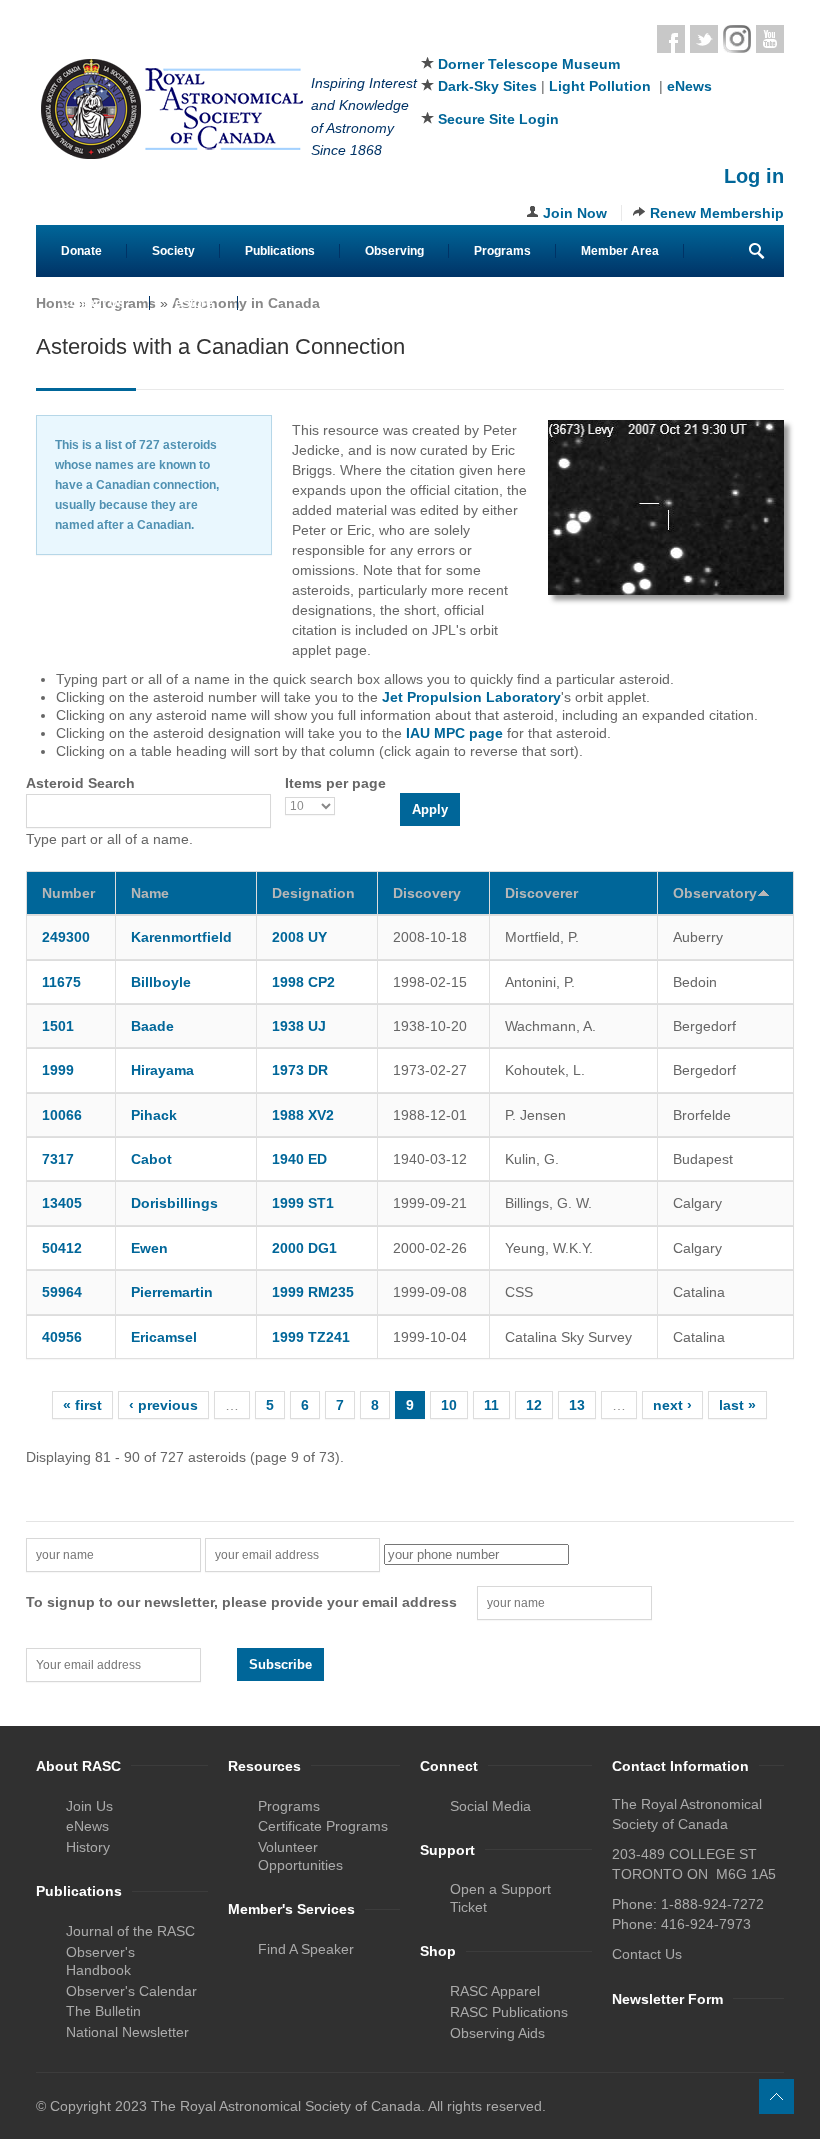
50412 (62, 1248)
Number (68, 893)
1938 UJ (299, 1026)
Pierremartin (172, 1292)
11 (491, 1405)
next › (672, 1405)
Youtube (770, 39)
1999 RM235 (313, 1292)
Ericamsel (164, 1337)
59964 (62, 1292)
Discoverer (541, 893)
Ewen (149, 1248)
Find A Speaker (306, 1949)
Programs (502, 251)
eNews (689, 86)
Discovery (427, 893)
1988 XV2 (303, 1115)
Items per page (335, 783)
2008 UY (299, 937)
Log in (754, 176)
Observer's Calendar (131, 1991)
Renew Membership (717, 213)
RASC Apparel (495, 1991)
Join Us (89, 1806)
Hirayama (162, 1070)
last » (737, 1405)
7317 (58, 1159)
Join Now (575, 213)
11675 (61, 982)
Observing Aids (497, 2033)
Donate (81, 251)
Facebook (671, 39)
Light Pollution (600, 86)
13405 (62, 1203)
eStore (194, 303)
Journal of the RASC (130, 1931)
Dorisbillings (174, 1203)
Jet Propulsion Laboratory (471, 697)
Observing (394, 251)
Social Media (490, 1806)
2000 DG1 (304, 1248)
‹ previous (163, 1405)
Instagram (737, 39)
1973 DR (300, 1070)
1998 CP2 (303, 982)
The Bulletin (103, 2011)
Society (173, 251)
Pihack (154, 1115)
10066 (62, 1115)
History (88, 1847)
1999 (58, 1070)
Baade (152, 1026)
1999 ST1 (303, 1203)
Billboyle (161, 982)
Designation (313, 893)
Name (150, 893)
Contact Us (93, 303)
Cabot (151, 1159)
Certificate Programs (323, 1826)
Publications (280, 251)
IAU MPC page (454, 733)
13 (577, 1405)
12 (534, 1405)
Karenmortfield (181, 937)
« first (82, 1405)
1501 (58, 1026)
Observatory (715, 893)
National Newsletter (127, 2032)
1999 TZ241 (311, 1337)
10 (449, 1405)
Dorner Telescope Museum (529, 64)
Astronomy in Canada (246, 303)
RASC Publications (509, 2012)
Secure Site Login (498, 119)
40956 (62, 1337)
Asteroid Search (80, 783)
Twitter (704, 39)
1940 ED (299, 1159)
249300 (66, 937)
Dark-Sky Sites (487, 86)
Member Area (620, 251)
